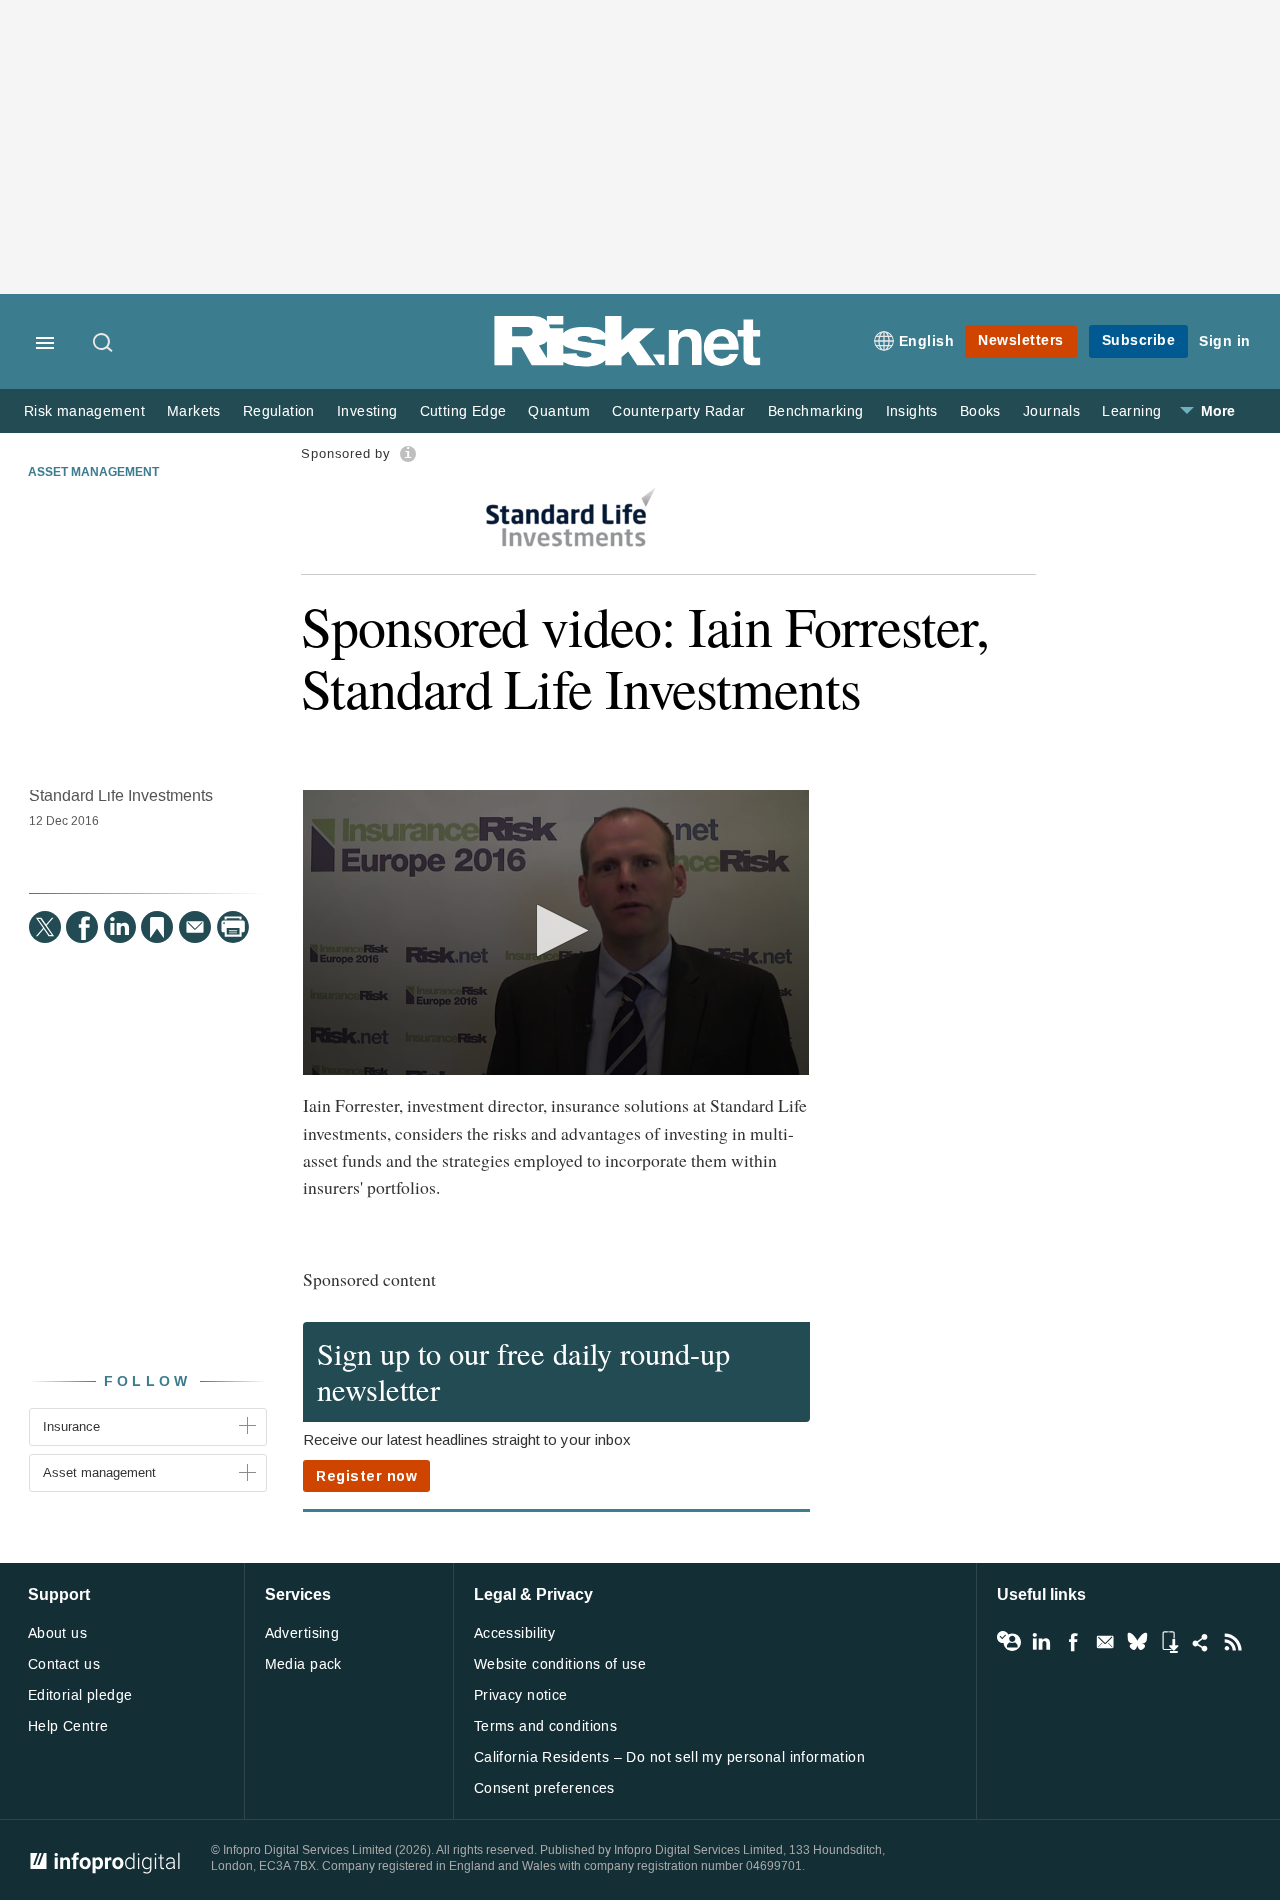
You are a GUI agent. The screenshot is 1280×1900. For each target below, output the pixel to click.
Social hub (1201, 1642)
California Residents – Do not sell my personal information (669, 1757)
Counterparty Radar (678, 411)
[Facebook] (82, 927)
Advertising (302, 1633)
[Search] (104, 344)
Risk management (84, 411)
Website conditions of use (560, 1664)
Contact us (64, 1664)
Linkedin (1041, 1642)
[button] (556, 930)
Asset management (93, 473)
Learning (1131, 411)
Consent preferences (544, 1788)
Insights (912, 411)
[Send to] (195, 927)
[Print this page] (233, 927)
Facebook (1073, 1642)
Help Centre (68, 1726)
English (927, 341)
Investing (367, 411)
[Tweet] (45, 927)
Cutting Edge (463, 411)
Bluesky (1137, 1642)
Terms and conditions (545, 1726)
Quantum (559, 411)
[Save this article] (157, 927)
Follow (148, 1381)
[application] (556, 932)
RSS (1233, 1642)
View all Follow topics (1009, 1642)
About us (57, 1633)
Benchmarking (816, 411)
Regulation (279, 411)
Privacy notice (521, 1695)
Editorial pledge (80, 1695)
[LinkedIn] (120, 927)
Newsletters (1021, 340)
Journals (1051, 411)
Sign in (1225, 341)
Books (980, 411)
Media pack (303, 1664)
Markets (194, 411)
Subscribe (1139, 340)
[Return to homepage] (628, 362)
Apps (1169, 1642)
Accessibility (514, 1633)
